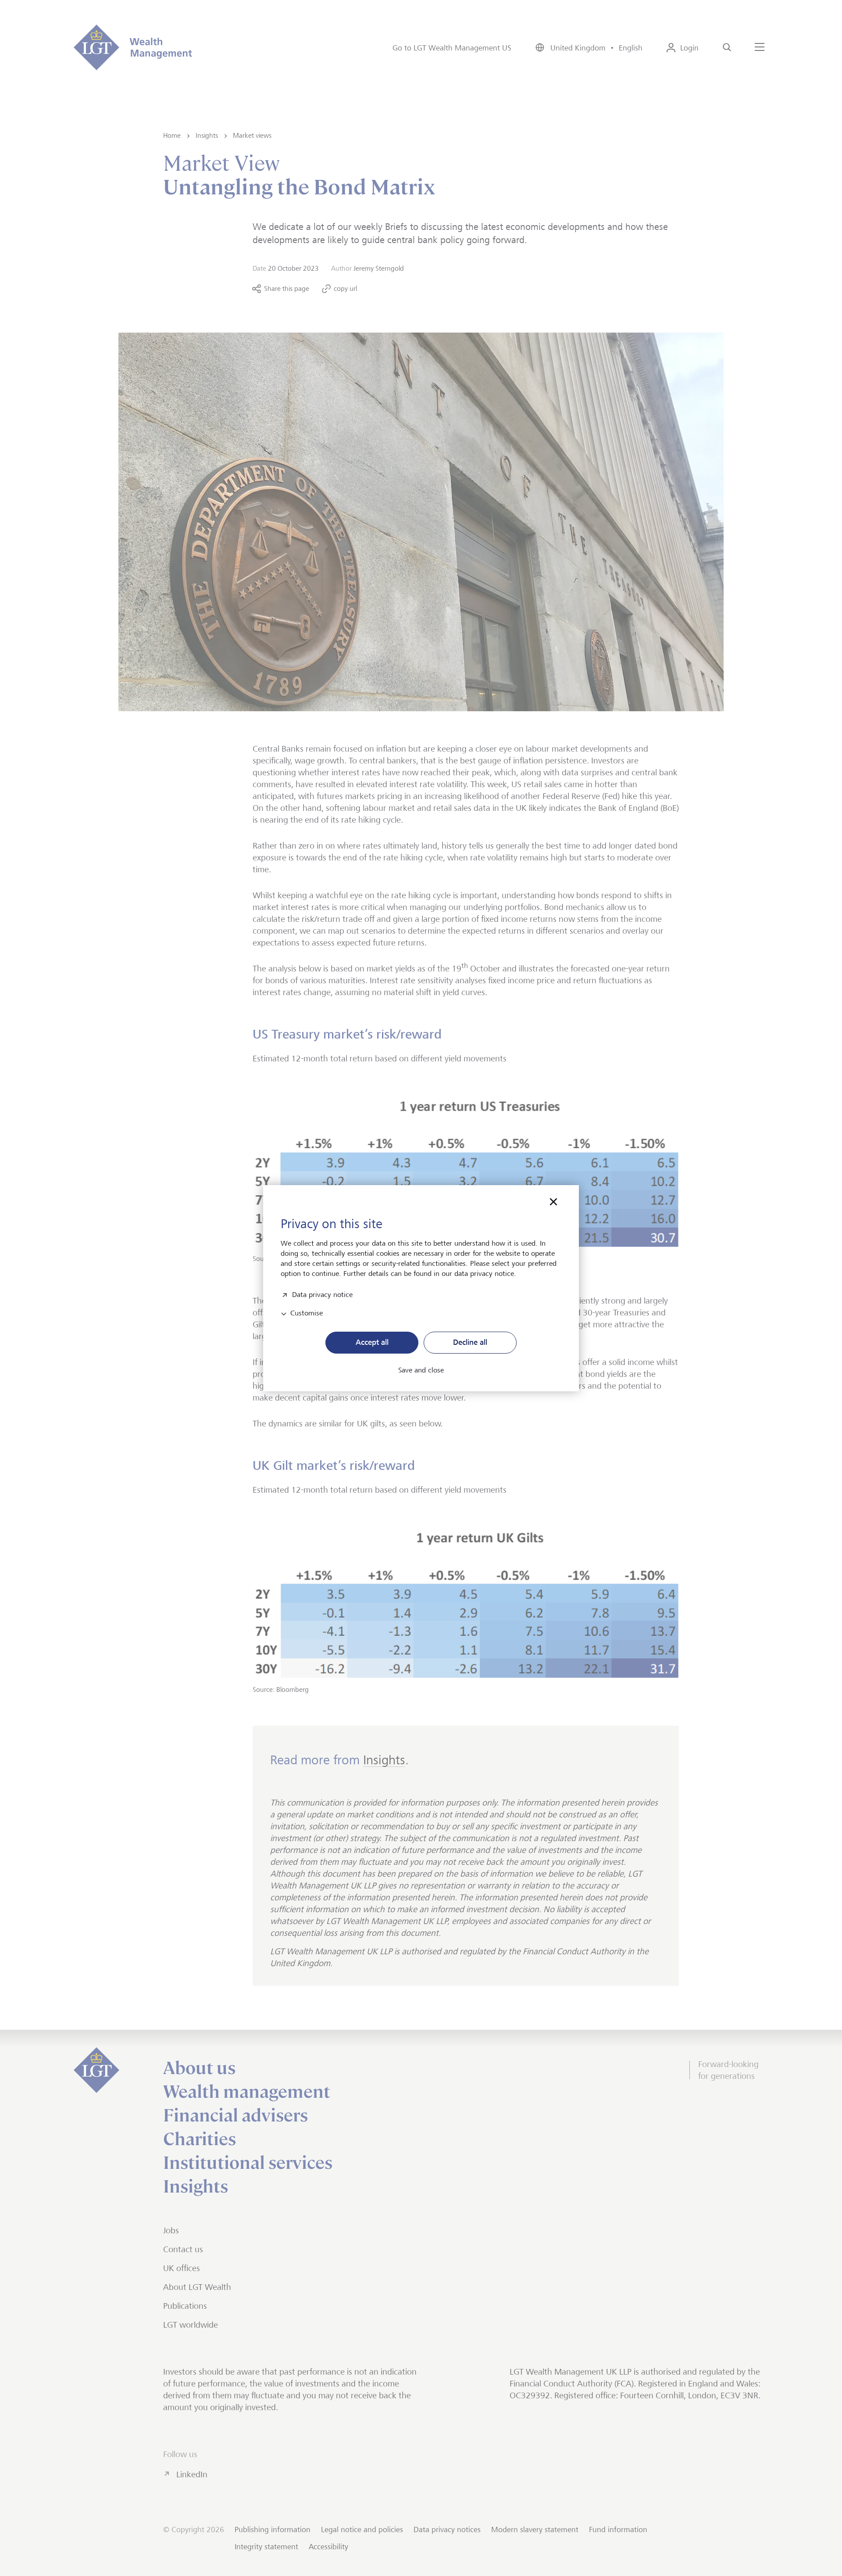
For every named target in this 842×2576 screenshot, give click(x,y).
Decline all (470, 1342)
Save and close (421, 1370)
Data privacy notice (322, 1294)
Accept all (372, 1342)
